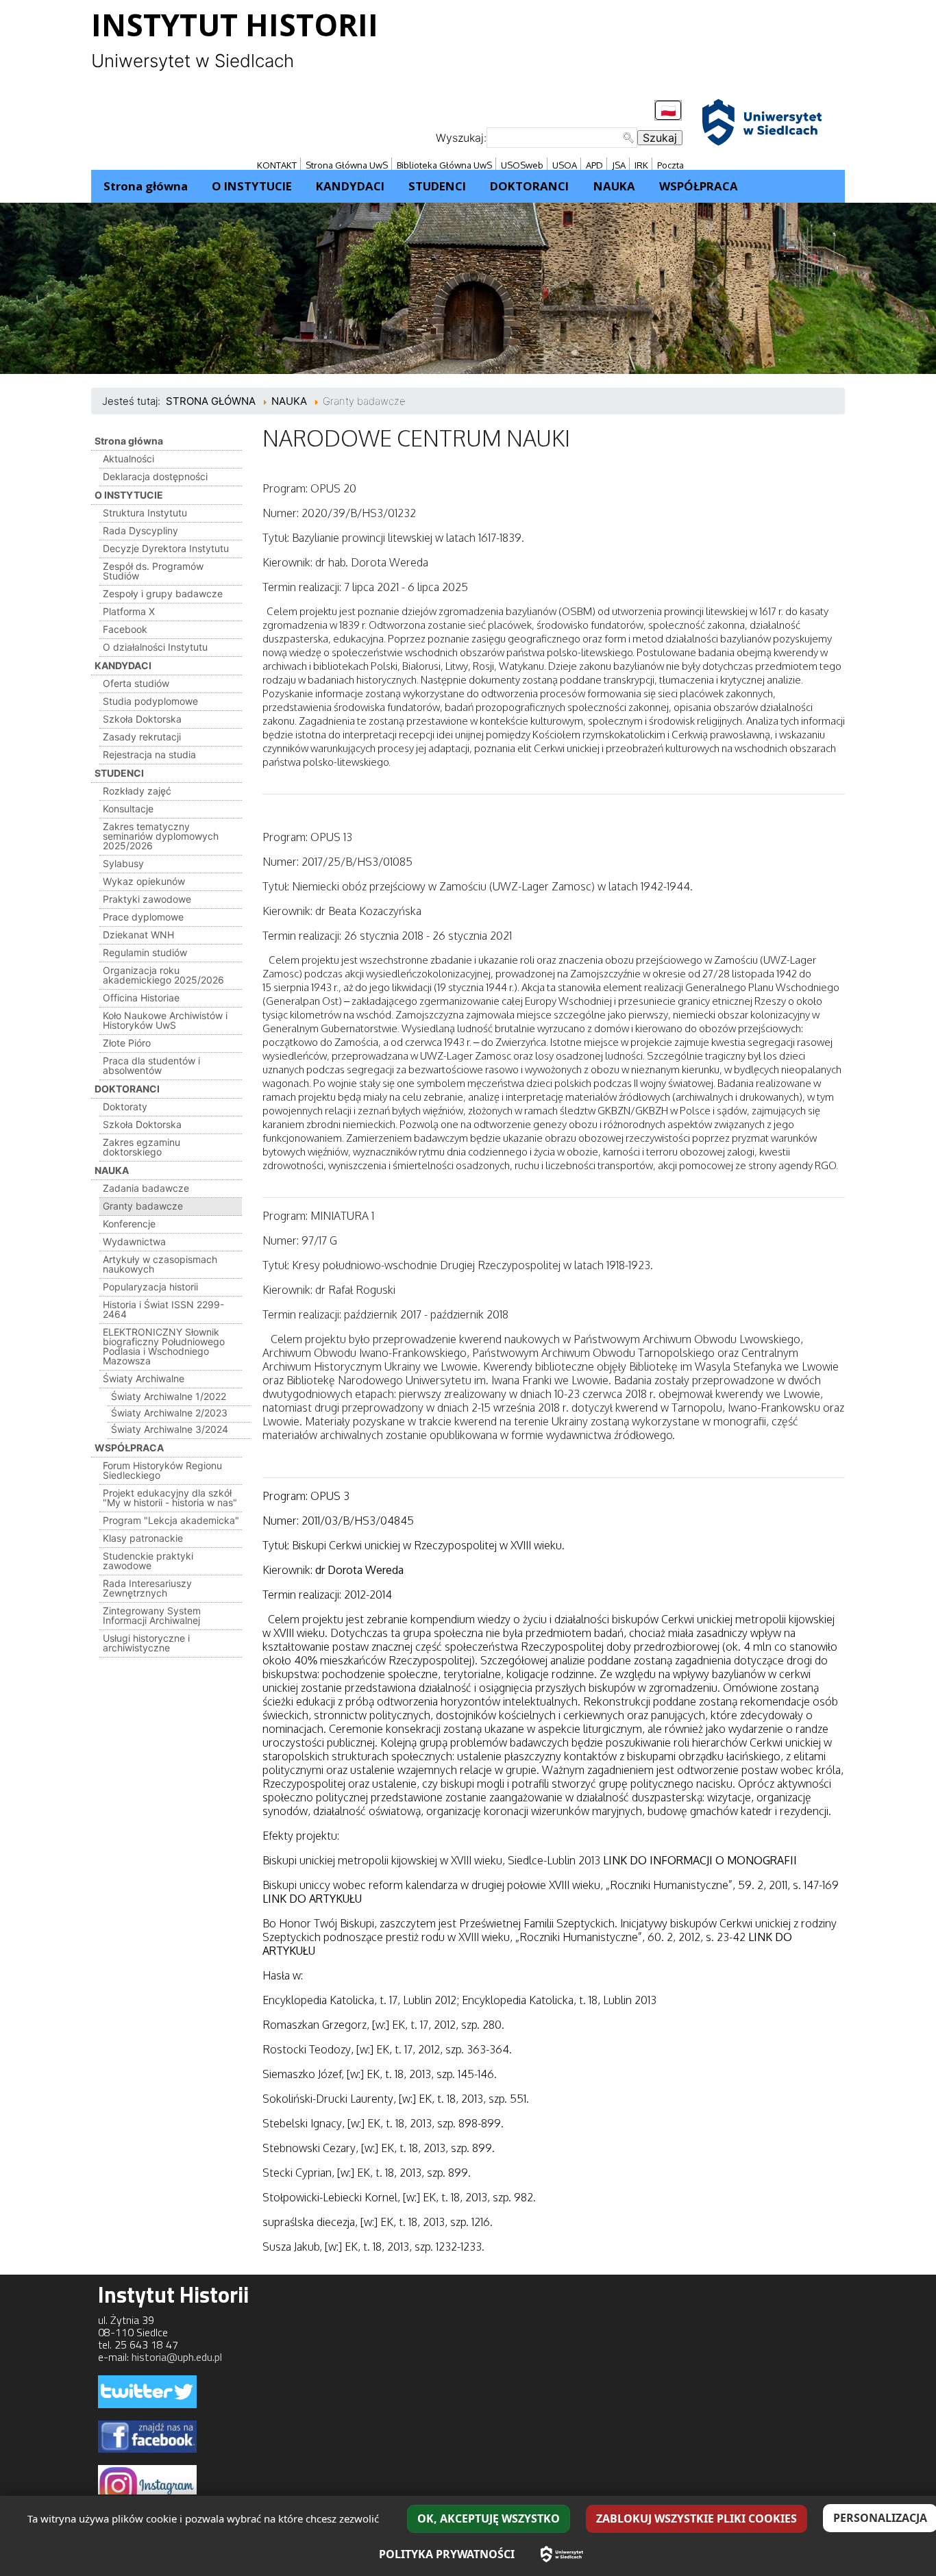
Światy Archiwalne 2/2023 (169, 1413)
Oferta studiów (136, 683)
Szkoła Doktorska (142, 719)
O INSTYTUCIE (129, 495)
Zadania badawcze (146, 1188)
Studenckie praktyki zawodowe (148, 1561)
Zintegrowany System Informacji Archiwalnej (152, 1615)
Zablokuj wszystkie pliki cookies (697, 2518)
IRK (641, 165)
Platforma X (129, 611)
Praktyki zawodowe (147, 899)
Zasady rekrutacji (142, 737)
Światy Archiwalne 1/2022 (169, 1396)
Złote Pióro (127, 1043)
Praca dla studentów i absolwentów (151, 1065)
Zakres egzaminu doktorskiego (141, 1147)
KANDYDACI (123, 665)
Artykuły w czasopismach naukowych (160, 1264)
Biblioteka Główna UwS (444, 165)
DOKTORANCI (127, 1089)
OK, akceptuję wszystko (489, 2518)
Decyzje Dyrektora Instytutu (166, 548)
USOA (565, 165)
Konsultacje (128, 809)
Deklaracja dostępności (155, 476)
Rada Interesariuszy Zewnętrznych (147, 1588)
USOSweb (522, 165)
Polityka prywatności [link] (447, 2554)
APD (594, 165)
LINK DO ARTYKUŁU (312, 1899)
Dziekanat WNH (138, 935)
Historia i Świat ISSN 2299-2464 (163, 1309)
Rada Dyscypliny (140, 530)
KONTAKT (277, 165)
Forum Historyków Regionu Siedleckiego (162, 1470)
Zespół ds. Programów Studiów (153, 571)
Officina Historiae (141, 998)
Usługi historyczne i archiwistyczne (146, 1643)
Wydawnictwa (134, 1241)
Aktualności (128, 459)
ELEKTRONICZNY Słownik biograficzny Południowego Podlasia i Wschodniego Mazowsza (164, 1346)
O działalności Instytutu (155, 647)
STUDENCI (119, 773)
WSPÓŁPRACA (129, 1448)
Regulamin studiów (145, 952)
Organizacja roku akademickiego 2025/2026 (163, 975)
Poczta (670, 165)
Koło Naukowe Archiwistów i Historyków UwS (165, 1020)
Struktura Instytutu (145, 513)
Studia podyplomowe (150, 701)
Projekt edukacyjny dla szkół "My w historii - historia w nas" (170, 1498)
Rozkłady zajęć (137, 791)
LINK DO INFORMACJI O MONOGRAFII (700, 1860)
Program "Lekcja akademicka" (171, 1520)
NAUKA (112, 1170)
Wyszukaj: (461, 138)
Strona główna (129, 441)
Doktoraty (125, 1106)
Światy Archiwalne (144, 1378)
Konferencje (129, 1224)
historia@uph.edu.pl (177, 2357)
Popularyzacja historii (150, 1287)
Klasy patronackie (143, 1538)
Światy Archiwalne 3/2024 (170, 1429)
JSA (619, 165)
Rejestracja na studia (149, 754)
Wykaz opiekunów (144, 881)
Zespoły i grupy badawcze (163, 593)
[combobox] (562, 138)
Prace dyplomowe (143, 917)
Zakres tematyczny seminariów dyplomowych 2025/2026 (161, 836)
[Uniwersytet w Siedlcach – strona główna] (562, 2554)
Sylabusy (123, 863)
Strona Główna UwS (347, 165)
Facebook (125, 629)
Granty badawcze (143, 1206)
